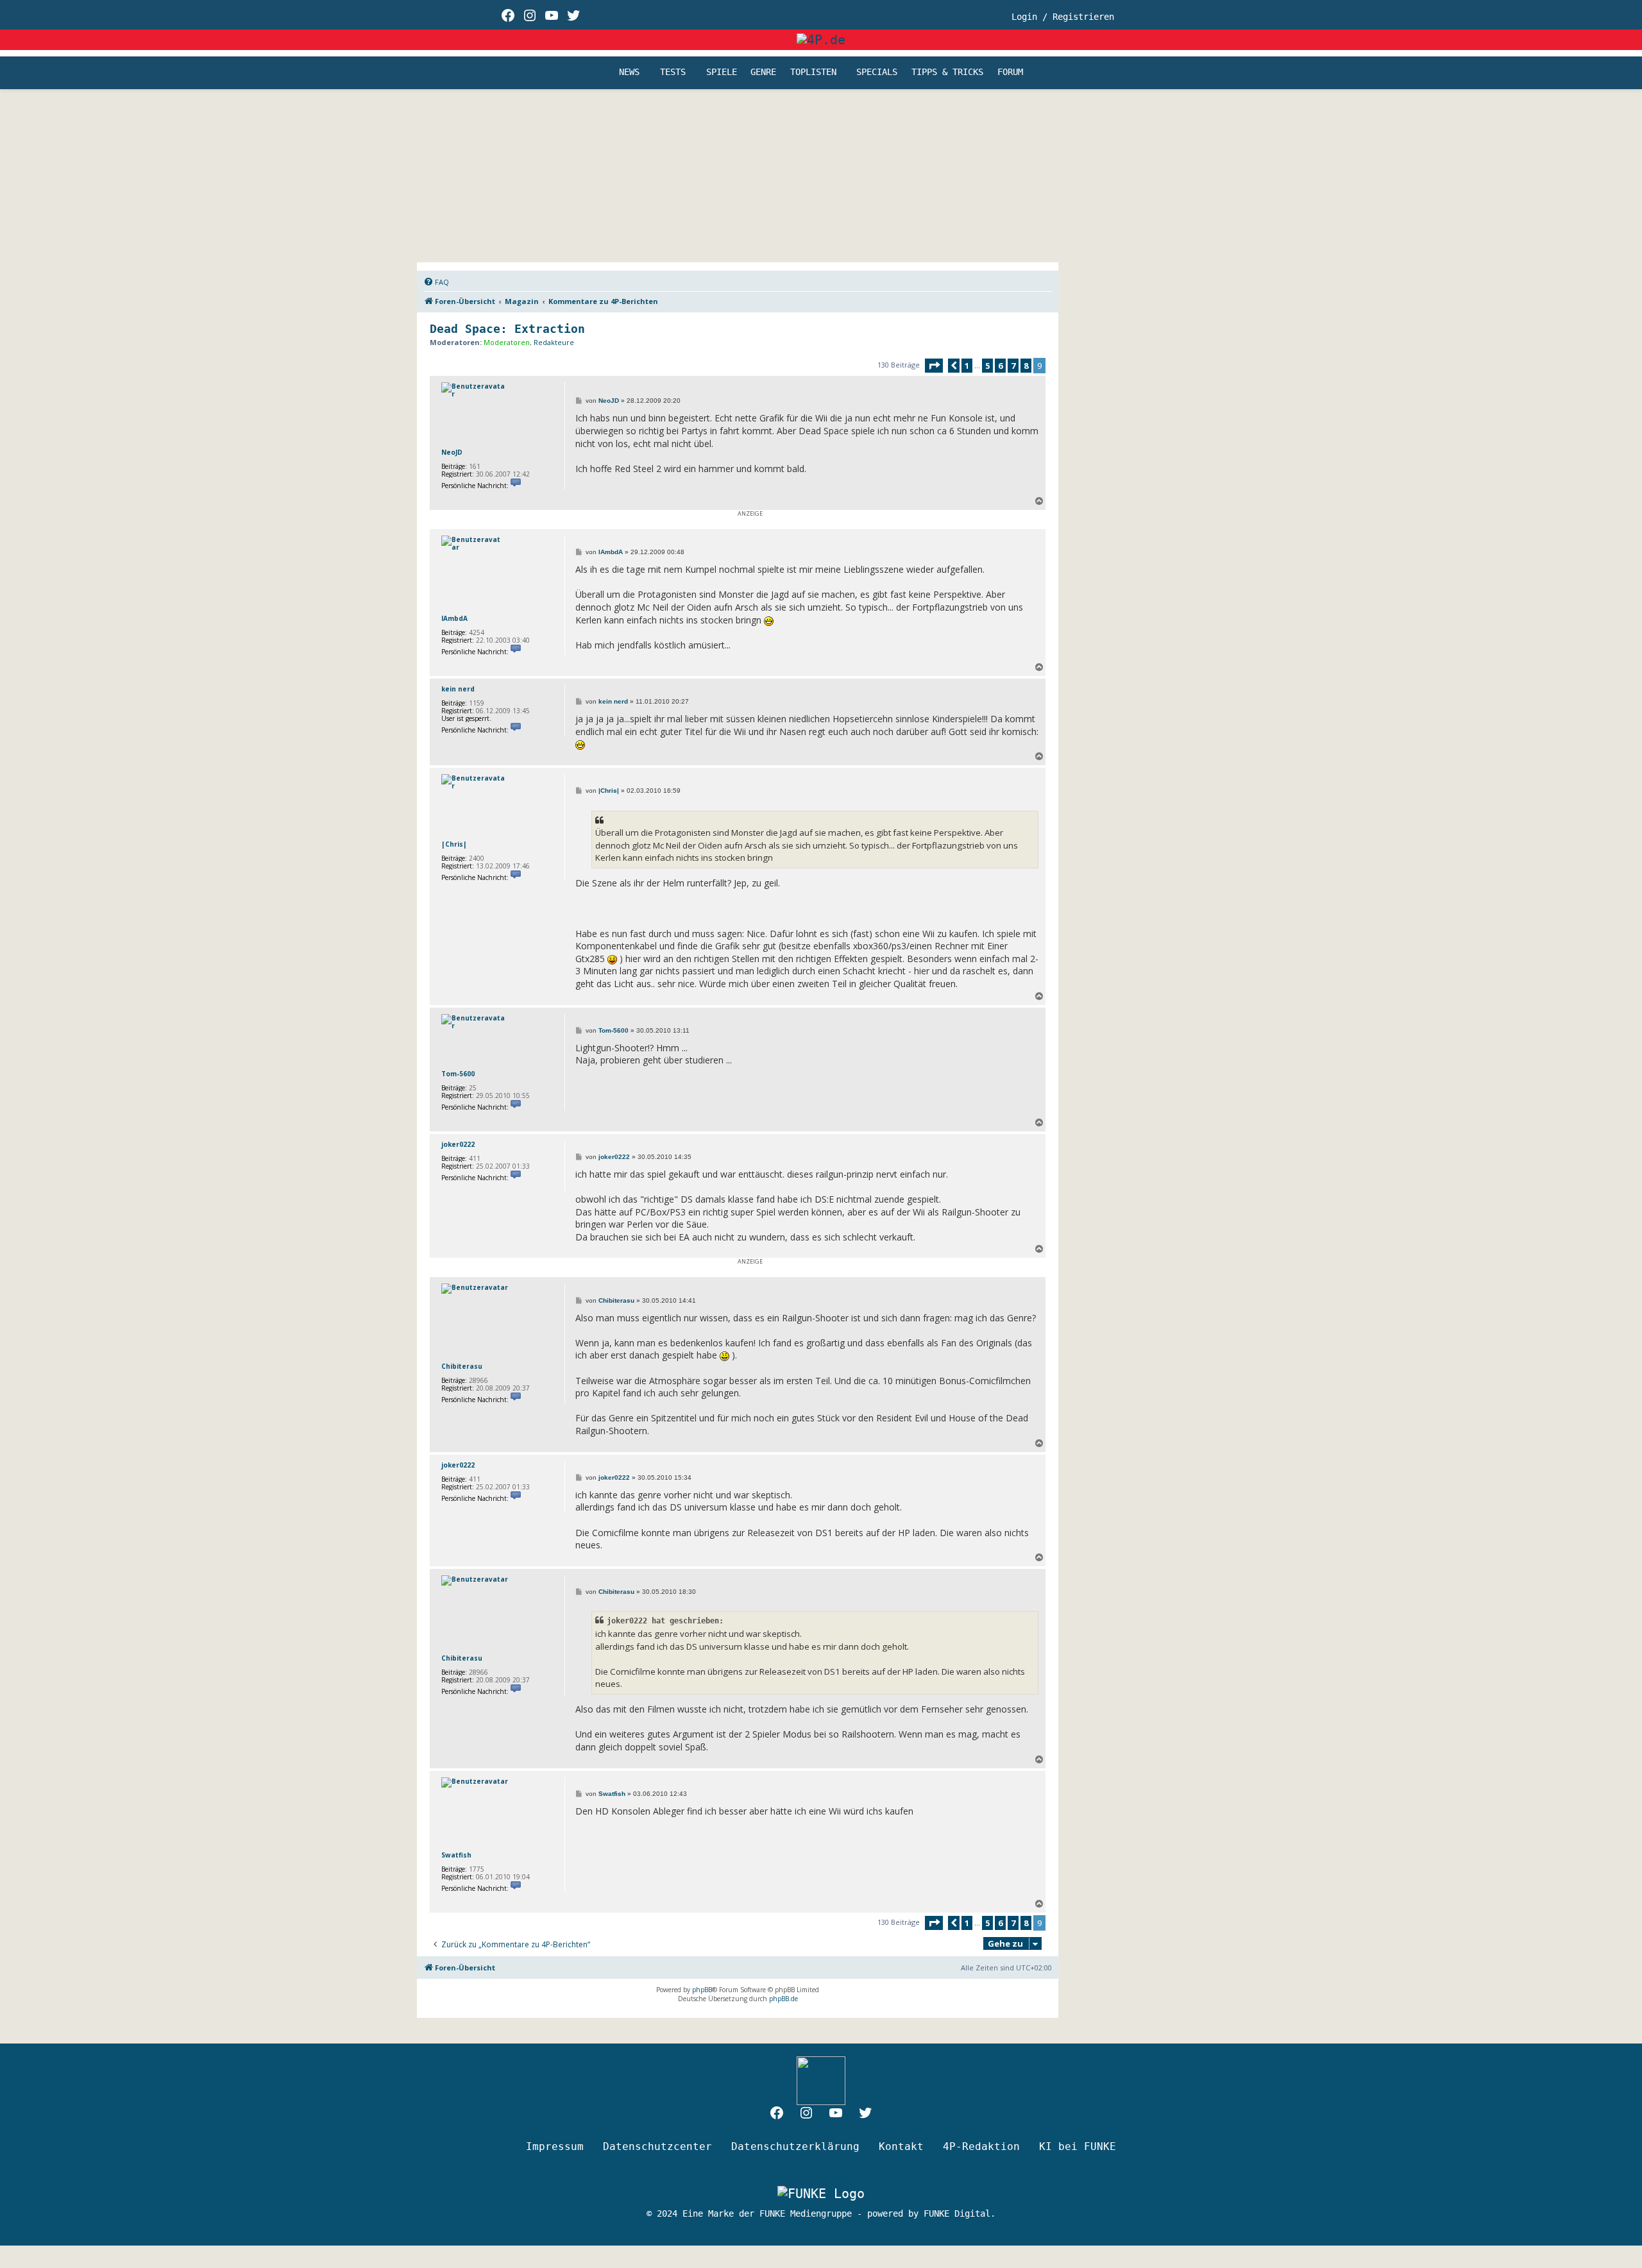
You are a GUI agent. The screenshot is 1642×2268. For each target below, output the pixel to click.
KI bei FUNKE (1078, 2146)
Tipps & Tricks (947, 72)
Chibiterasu (462, 1366)
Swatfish (456, 1855)
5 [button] (987, 366)
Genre (763, 72)
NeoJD (452, 452)
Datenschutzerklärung (795, 2146)
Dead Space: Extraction (507, 329)
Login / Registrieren (1063, 17)
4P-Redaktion (981, 2146)
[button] (934, 366)
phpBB (702, 1990)
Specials (877, 72)
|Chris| (454, 844)
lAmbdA (454, 618)
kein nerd (458, 689)
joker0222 (458, 1144)
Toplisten (813, 72)
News (629, 72)
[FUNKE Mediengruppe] (821, 2194)
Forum (1010, 72)
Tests (673, 72)
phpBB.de (783, 1999)
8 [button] (1026, 366)
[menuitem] (436, 282)
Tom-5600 (458, 1074)
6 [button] (1000, 366)
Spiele (722, 72)
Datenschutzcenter (657, 2146)
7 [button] (1013, 366)
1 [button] (967, 366)
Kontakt (901, 2146)
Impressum (555, 2146)
